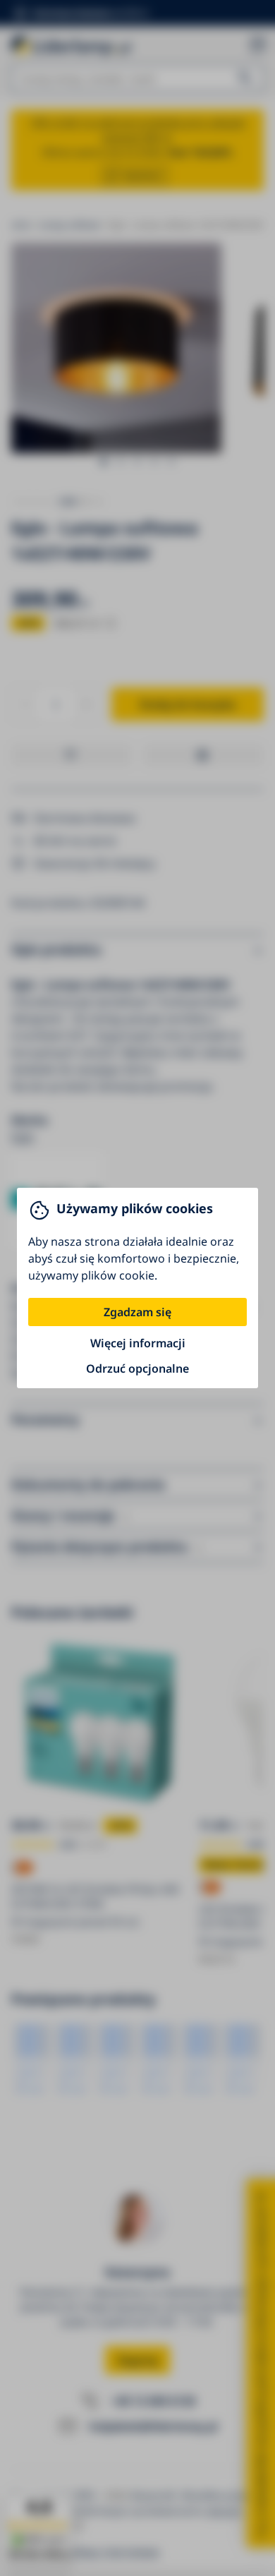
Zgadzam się (137, 1312)
